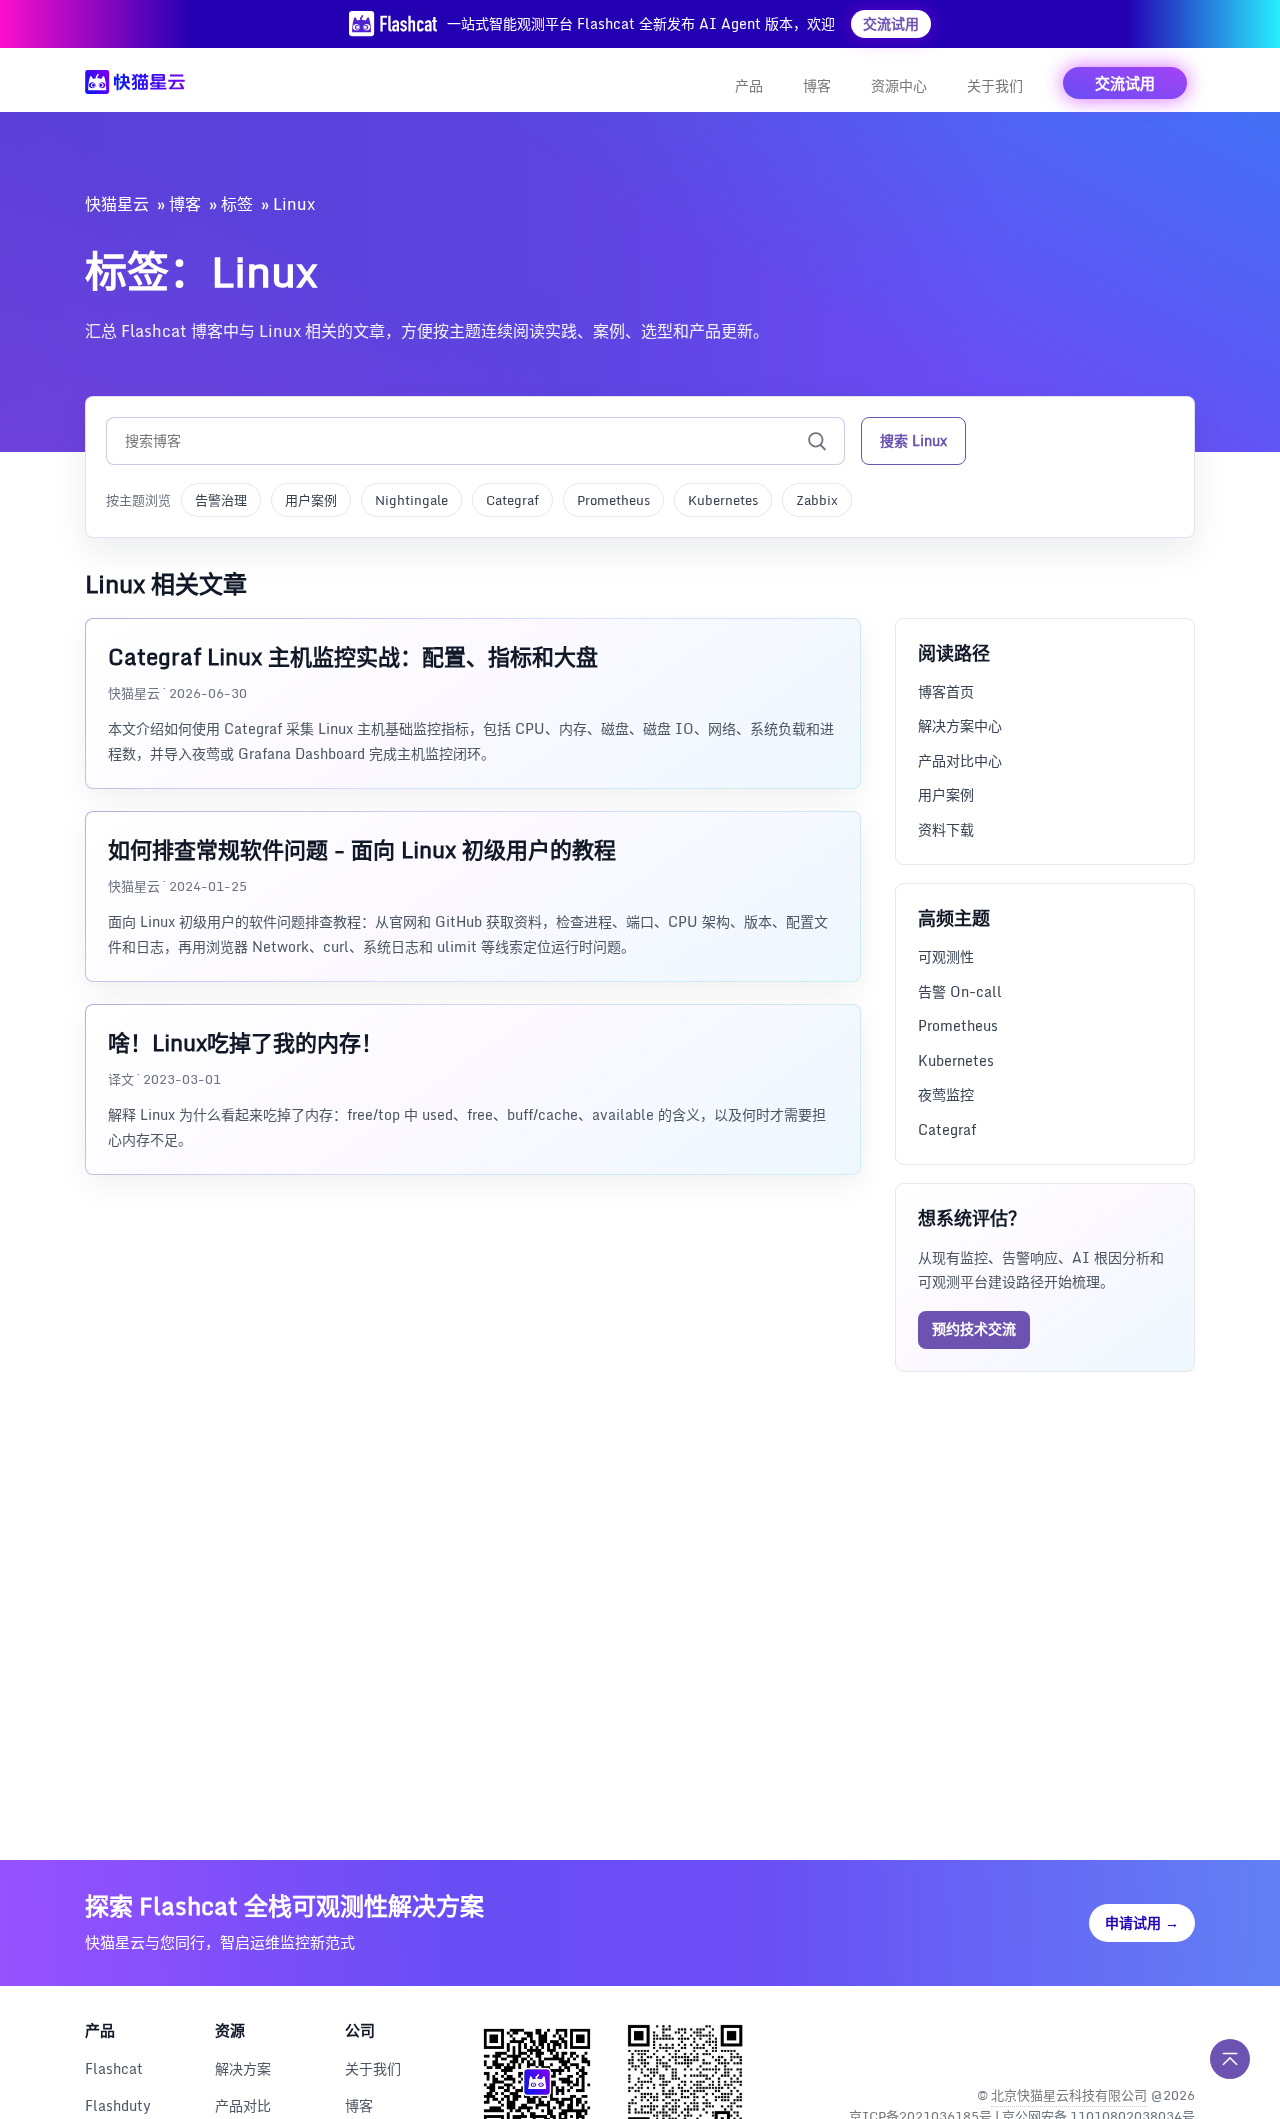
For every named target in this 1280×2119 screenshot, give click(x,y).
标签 (237, 204)
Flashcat (114, 2068)
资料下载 (946, 829)
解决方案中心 (960, 725)
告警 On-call (960, 991)
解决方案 (243, 2068)
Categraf (512, 500)
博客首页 (946, 691)
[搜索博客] (817, 441)
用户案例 (311, 500)
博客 (817, 85)
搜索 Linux (913, 440)
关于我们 (995, 85)
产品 (749, 85)
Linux (294, 204)
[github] (1134, 2043)
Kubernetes (723, 500)
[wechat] (1177, 2043)
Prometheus (613, 500)
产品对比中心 (960, 760)
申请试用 (1142, 1922)
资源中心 (899, 85)
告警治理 (221, 500)
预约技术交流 (974, 1328)
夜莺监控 (946, 1094)
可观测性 (946, 956)
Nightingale (411, 500)
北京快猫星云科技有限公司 (1069, 2095)
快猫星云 (117, 204)
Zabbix (817, 500)
